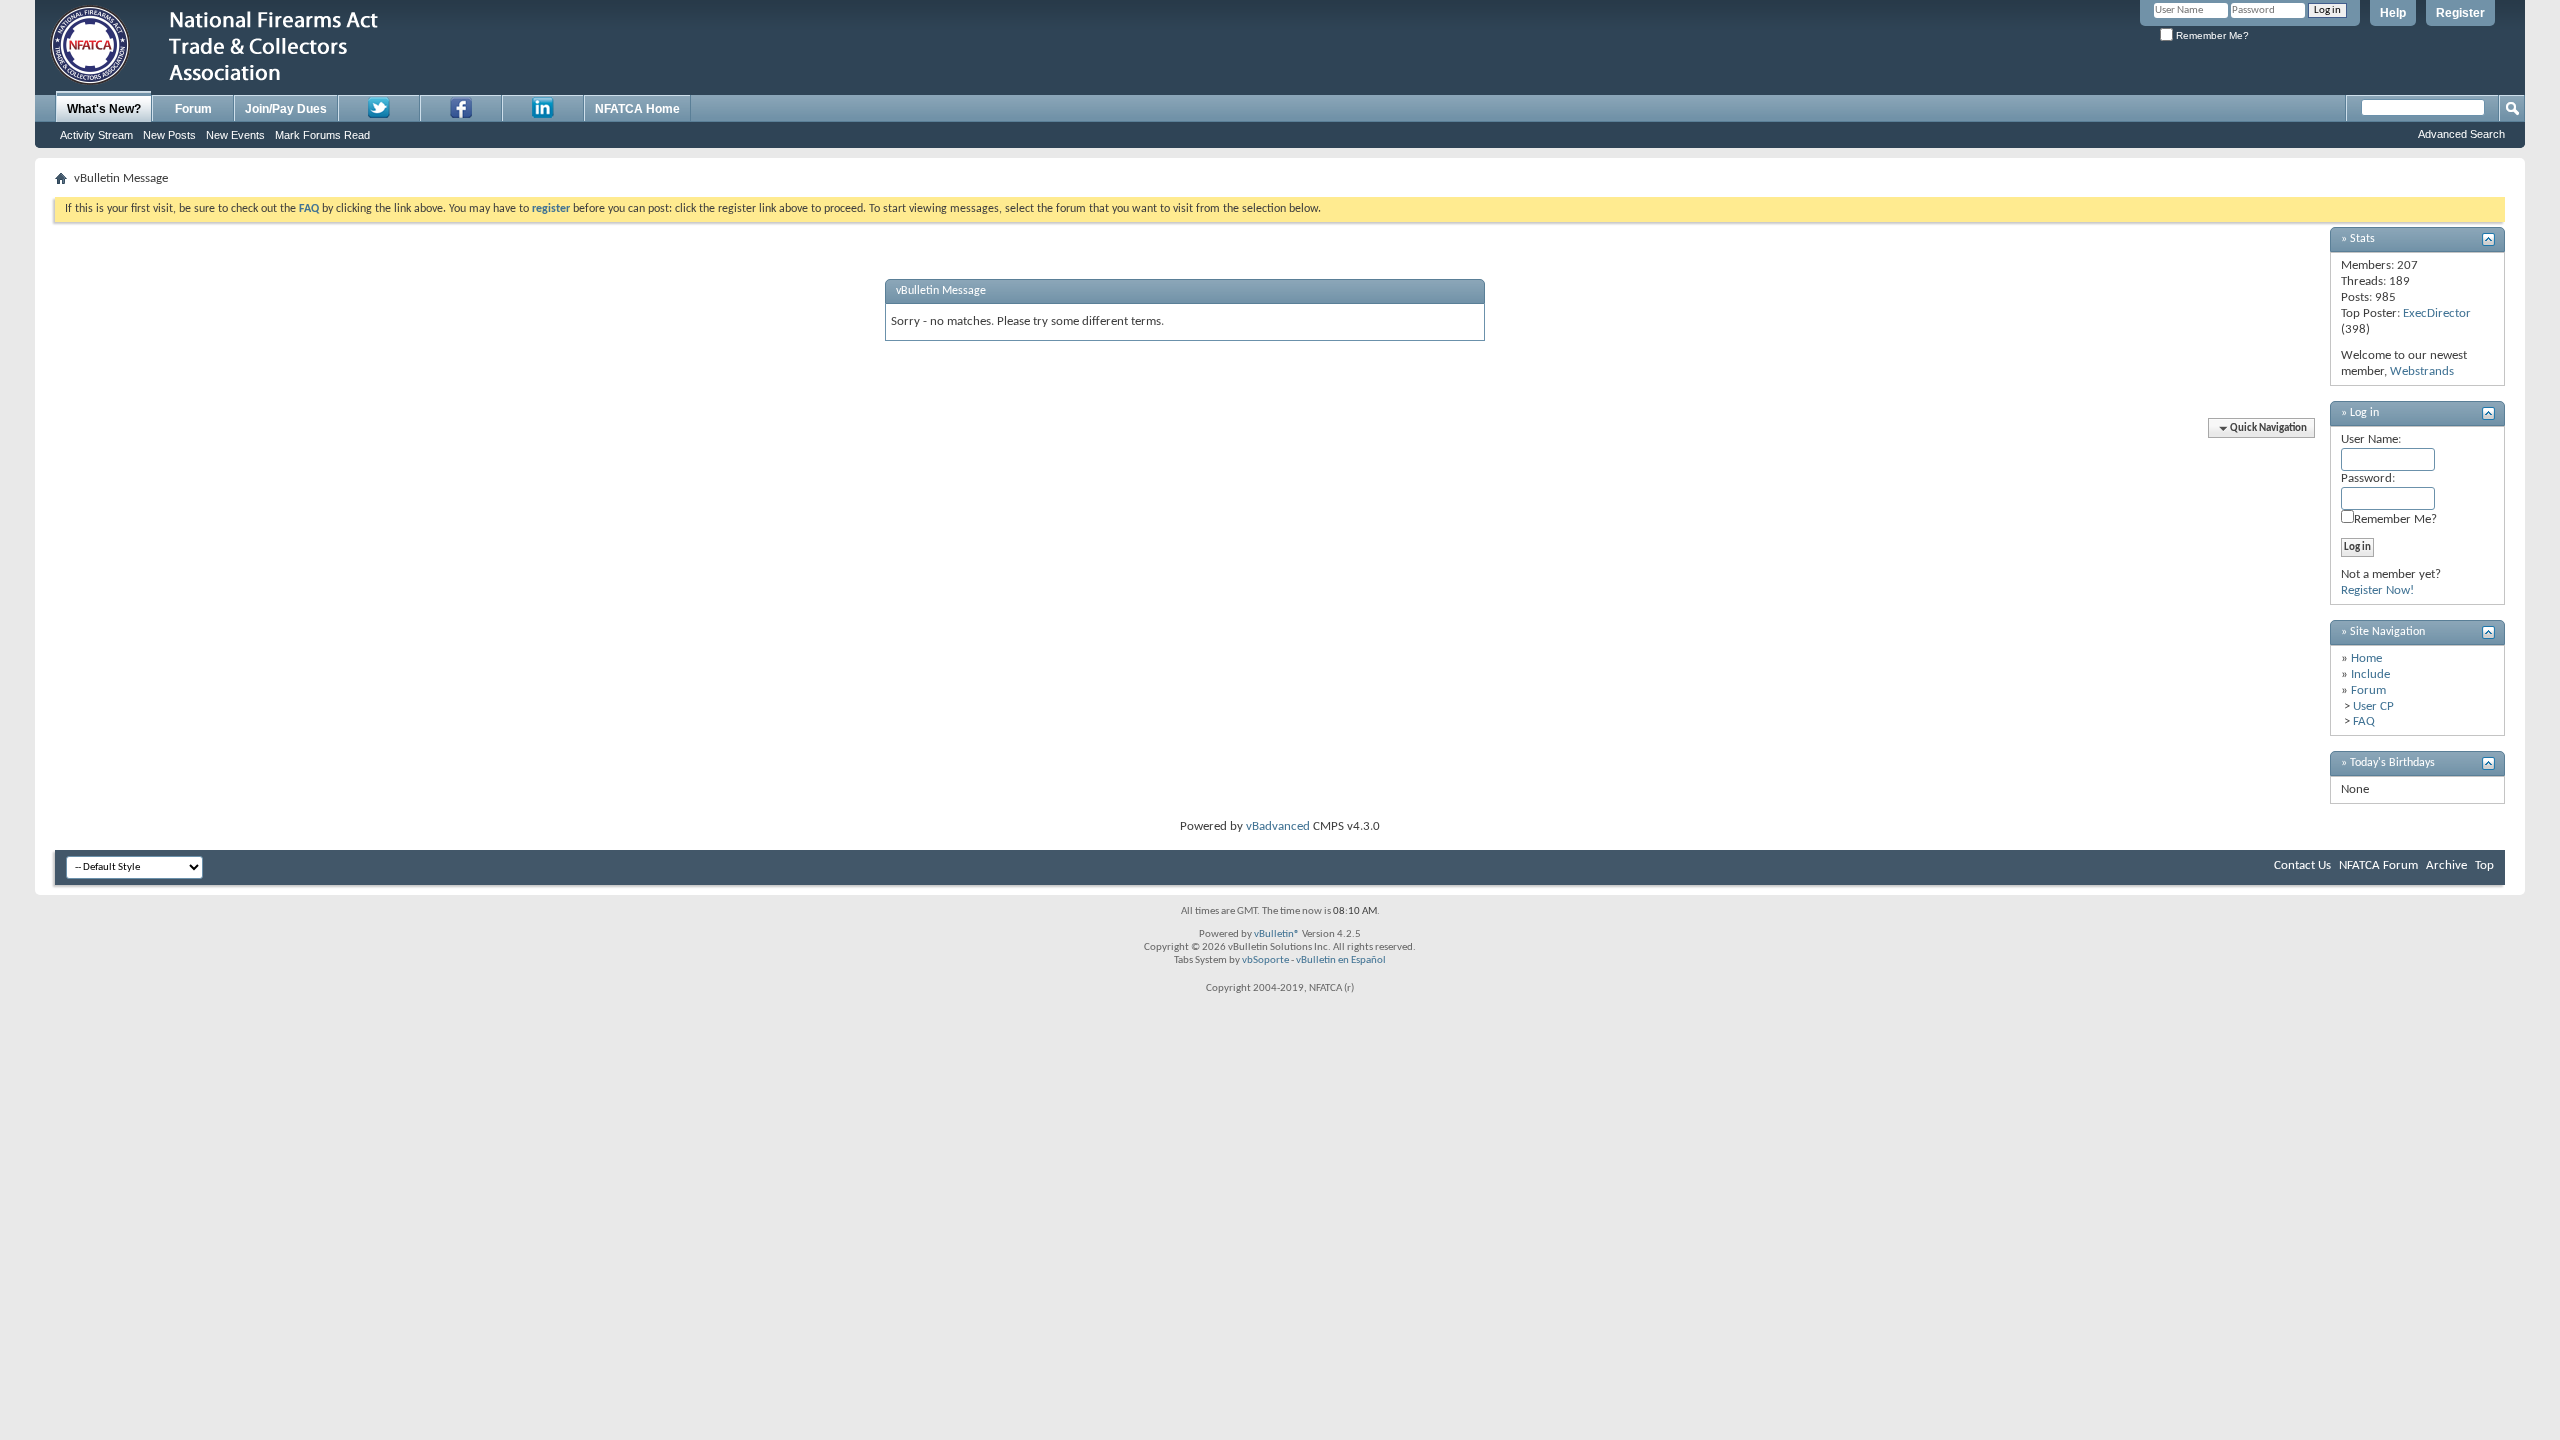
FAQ (2364, 721)
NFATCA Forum (2378, 865)
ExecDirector (2437, 313)
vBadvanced (1278, 826)
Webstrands (2422, 371)
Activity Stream (96, 135)
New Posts (169, 135)
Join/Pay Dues (286, 109)
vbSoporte (1265, 960)
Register (2460, 13)
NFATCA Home (637, 109)
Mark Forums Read (322, 135)
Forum (193, 109)
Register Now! (2377, 590)
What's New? (104, 109)
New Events (235, 135)
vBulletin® (1277, 934)
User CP (2373, 706)
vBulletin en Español (1341, 960)
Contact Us (2302, 865)
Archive (2446, 865)
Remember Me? (2211, 35)
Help (2393, 13)
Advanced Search (2461, 134)
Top (2484, 865)
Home (2366, 658)
